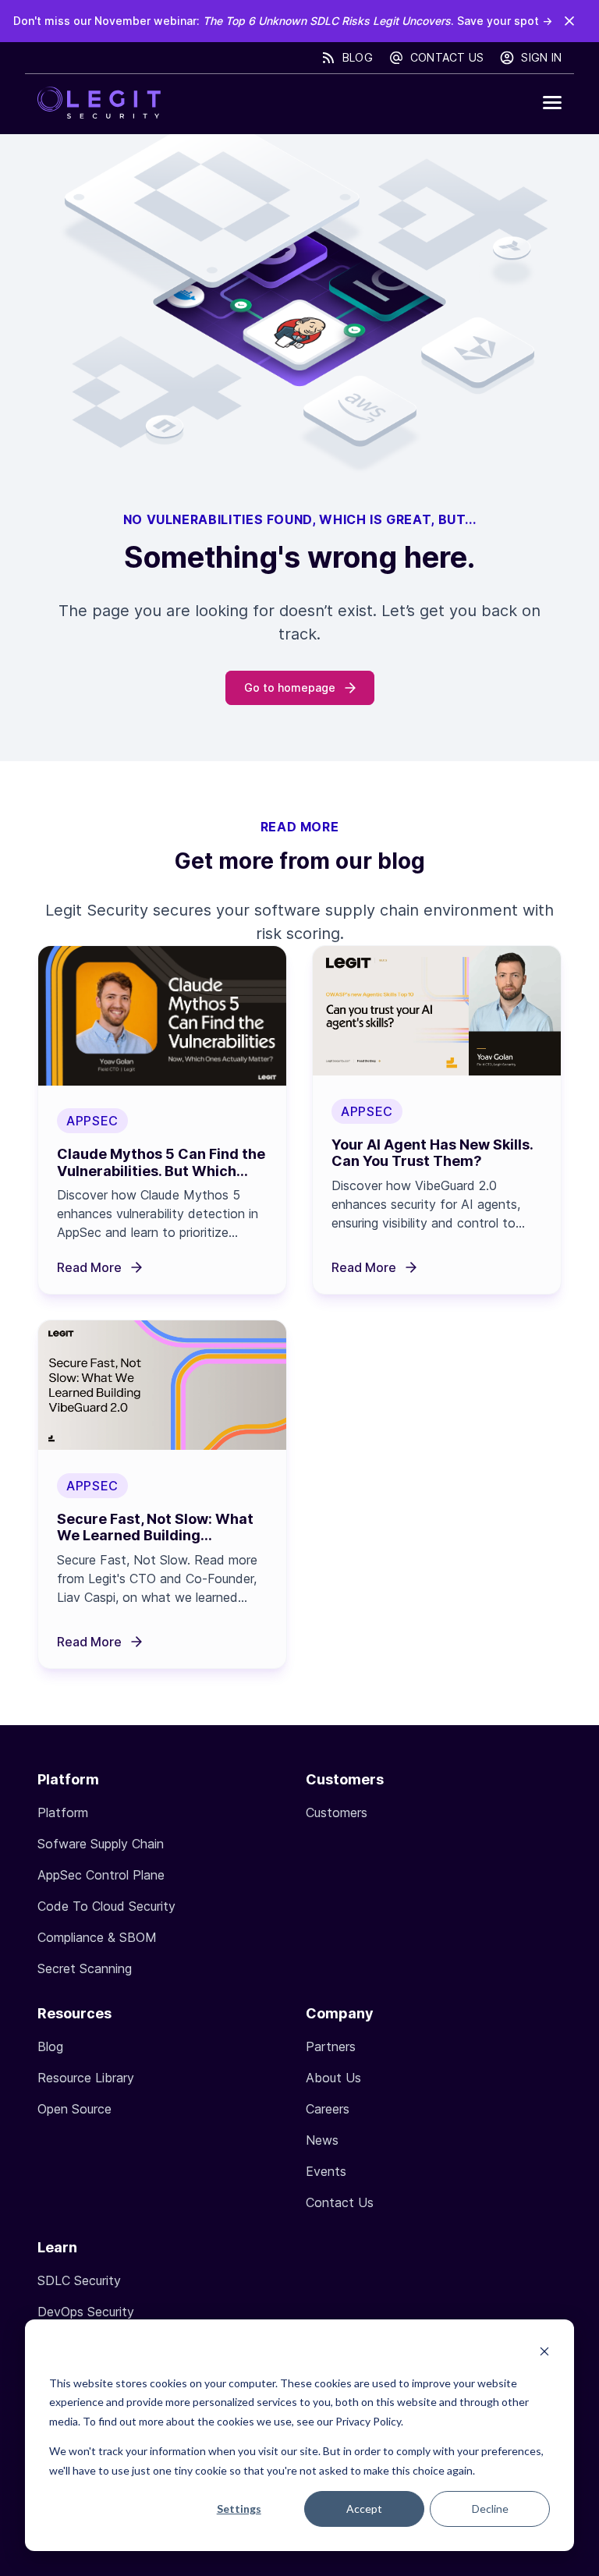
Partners (331, 2046)
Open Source (74, 2109)
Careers (328, 2109)
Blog (358, 57)
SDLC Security (79, 2280)
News (322, 2140)
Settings (239, 2509)
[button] (552, 103)
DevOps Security (86, 2312)
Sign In (541, 57)
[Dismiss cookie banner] (544, 2353)
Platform (63, 1812)
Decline (490, 2509)
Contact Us (447, 57)
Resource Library (86, 2078)
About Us (333, 2078)
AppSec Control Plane (101, 1875)
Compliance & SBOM (97, 1937)
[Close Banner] (569, 21)
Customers (337, 1812)
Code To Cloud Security (106, 1906)
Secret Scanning (85, 1968)
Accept (364, 2509)
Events (326, 2171)
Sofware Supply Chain (101, 1844)
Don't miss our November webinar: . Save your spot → (283, 21)
